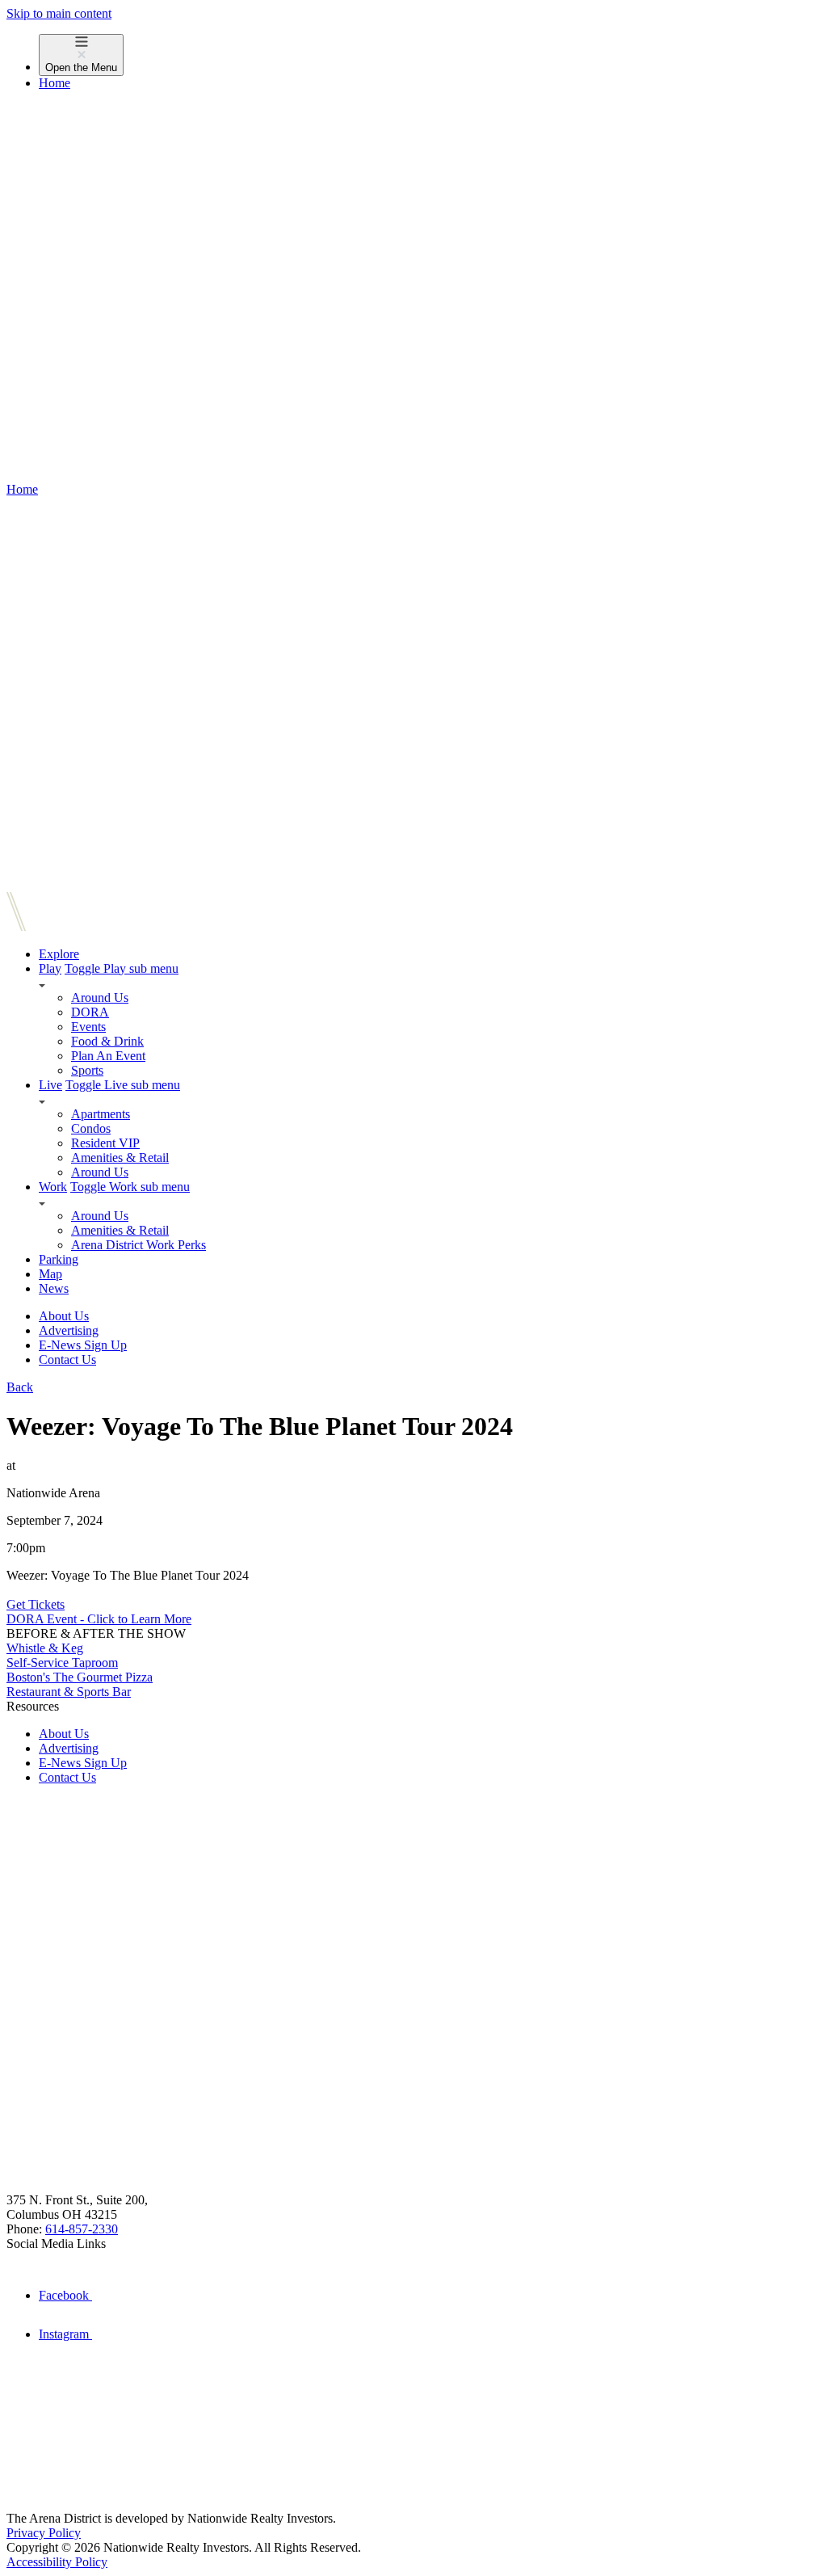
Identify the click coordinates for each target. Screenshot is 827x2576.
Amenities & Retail (120, 1158)
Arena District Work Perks (139, 1245)
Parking (59, 1259)
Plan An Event (108, 1056)
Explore (59, 954)
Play (50, 968)
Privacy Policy (44, 2533)
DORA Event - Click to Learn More (99, 1619)
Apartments (101, 1114)
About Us (64, 1316)
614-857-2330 (82, 2229)
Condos (91, 1128)
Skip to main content (59, 13)
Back (20, 1387)
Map (50, 1274)
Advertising (69, 1330)
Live (50, 1085)
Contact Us (67, 1360)
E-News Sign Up (83, 1345)
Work (53, 1187)
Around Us (100, 998)
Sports (87, 1070)
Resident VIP (105, 1143)
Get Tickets (36, 1604)
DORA (90, 1012)
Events (88, 1027)
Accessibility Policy (57, 2562)
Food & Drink (107, 1041)
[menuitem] (430, 55)
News (54, 1288)
